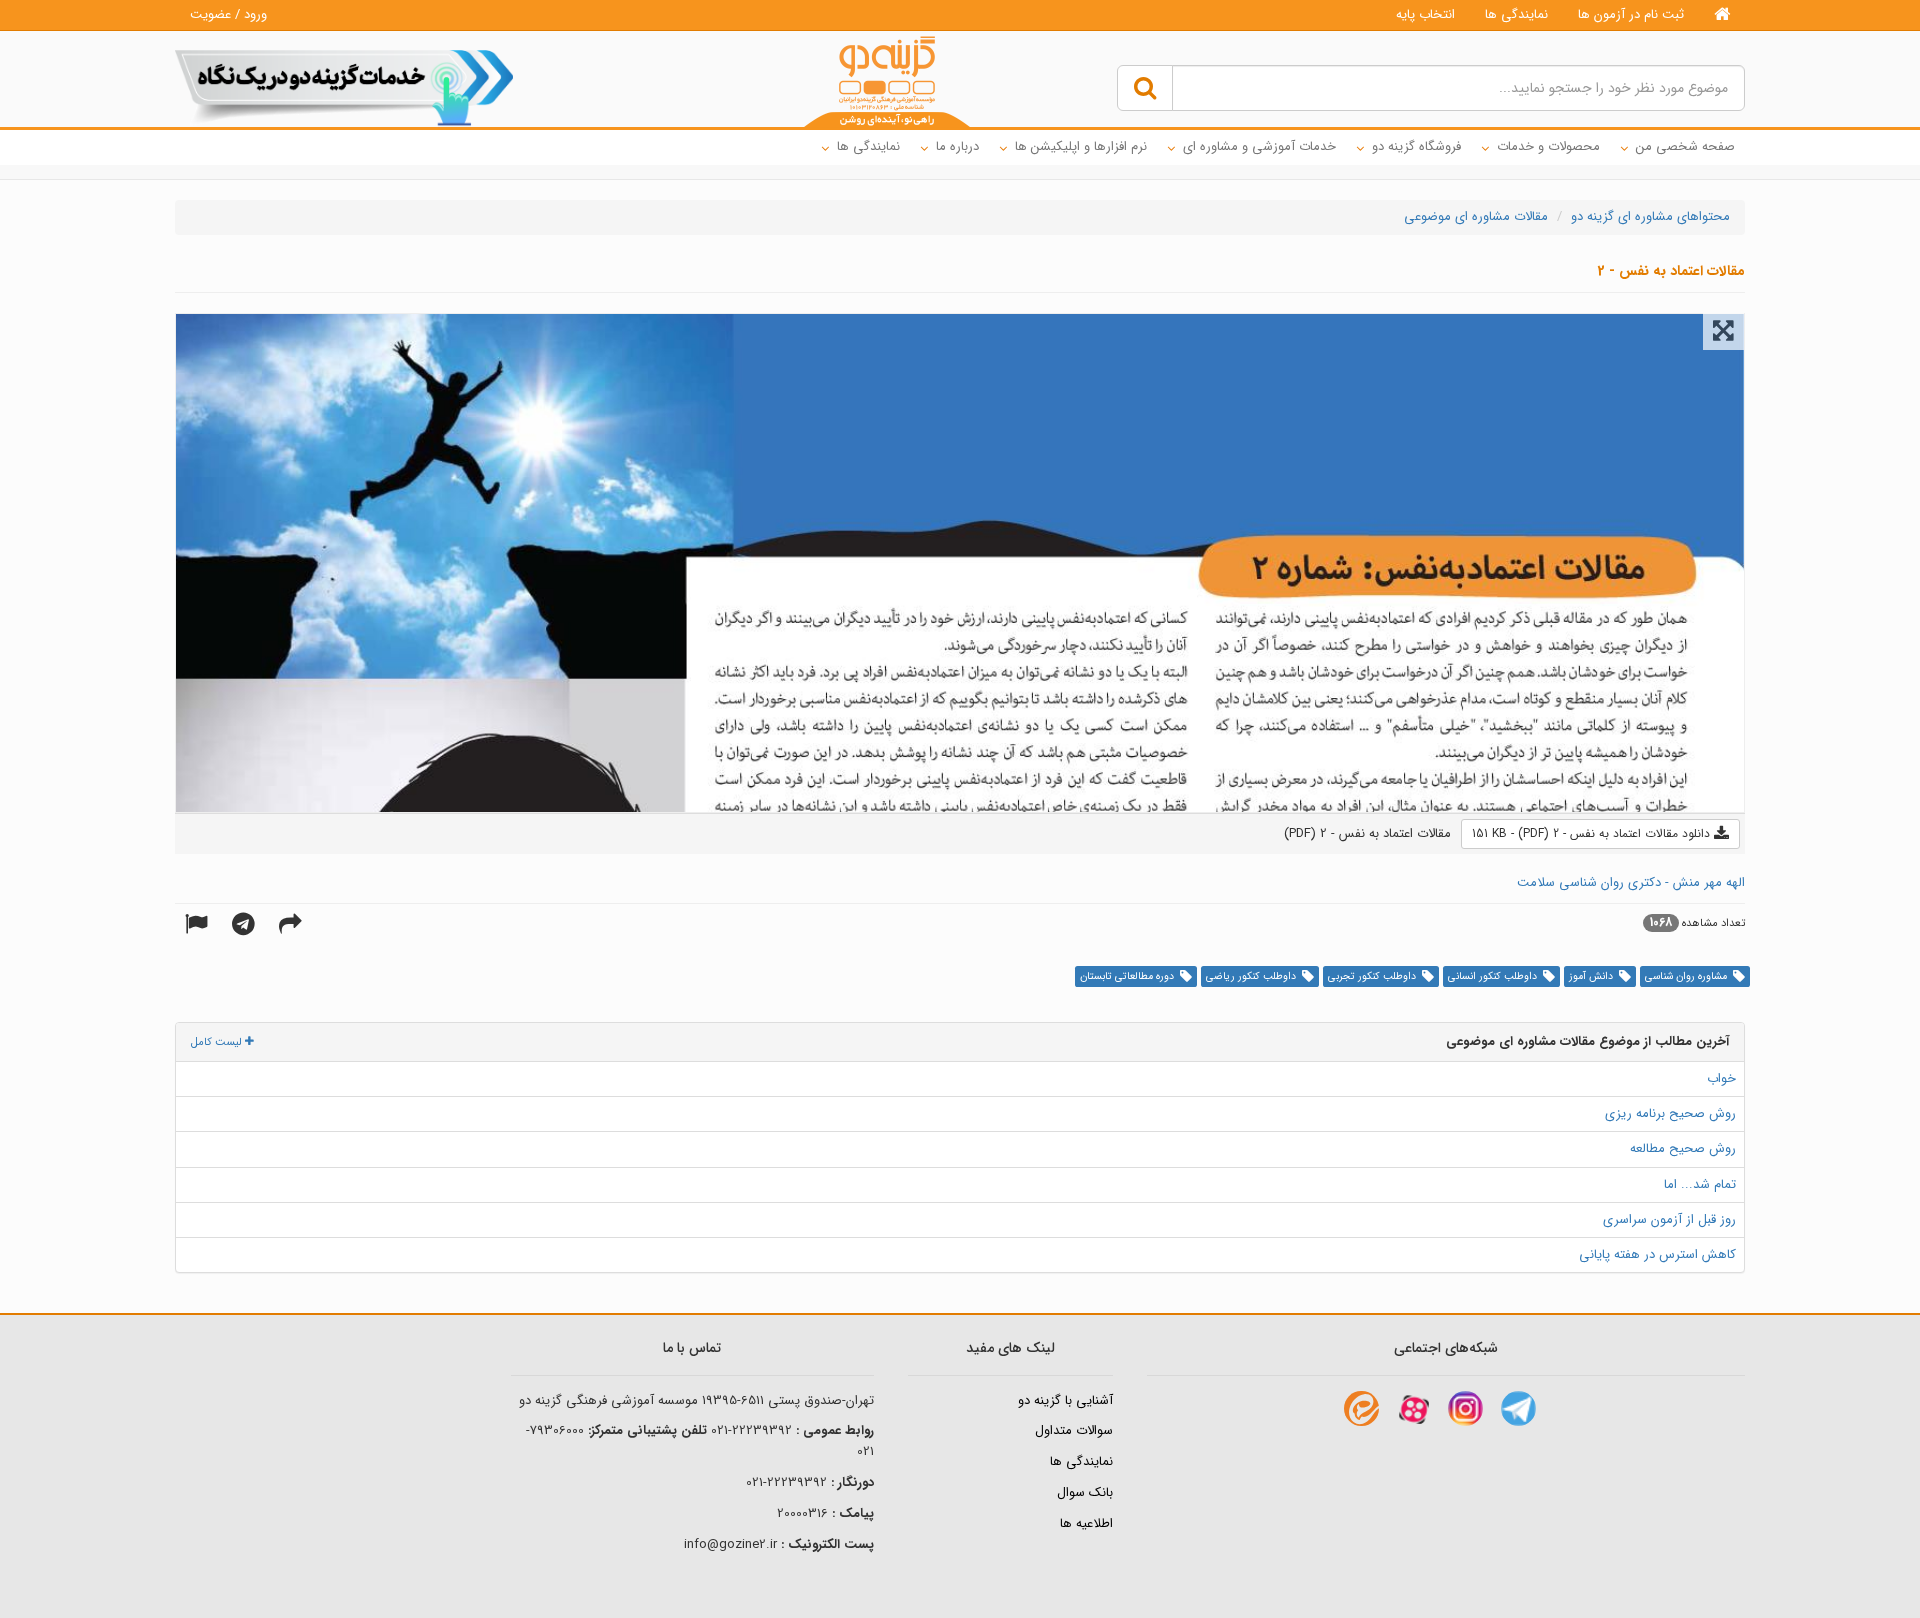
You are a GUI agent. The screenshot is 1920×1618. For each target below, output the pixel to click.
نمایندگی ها (1516, 14)
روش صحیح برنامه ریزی (1670, 1113)
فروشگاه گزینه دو (1416, 146)
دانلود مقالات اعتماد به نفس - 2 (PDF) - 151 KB (1593, 833)
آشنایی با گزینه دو (1065, 1400)
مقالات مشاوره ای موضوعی (1476, 216)
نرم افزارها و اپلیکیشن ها (1081, 146)
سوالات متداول (1074, 1430)
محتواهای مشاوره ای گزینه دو (1650, 216)
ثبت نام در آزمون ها (1631, 14)
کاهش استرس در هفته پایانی (1657, 1254)
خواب (1721, 1078)
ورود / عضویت (228, 14)
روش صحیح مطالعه (1683, 1148)
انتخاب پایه (1425, 14)
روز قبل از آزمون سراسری (1669, 1219)
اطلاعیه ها (1086, 1523)
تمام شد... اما (1700, 1184)
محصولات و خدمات (1548, 146)
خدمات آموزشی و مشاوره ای (1259, 146)
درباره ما (957, 146)
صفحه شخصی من (1685, 146)
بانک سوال (1085, 1492)
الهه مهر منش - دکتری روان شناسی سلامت (1631, 882)
